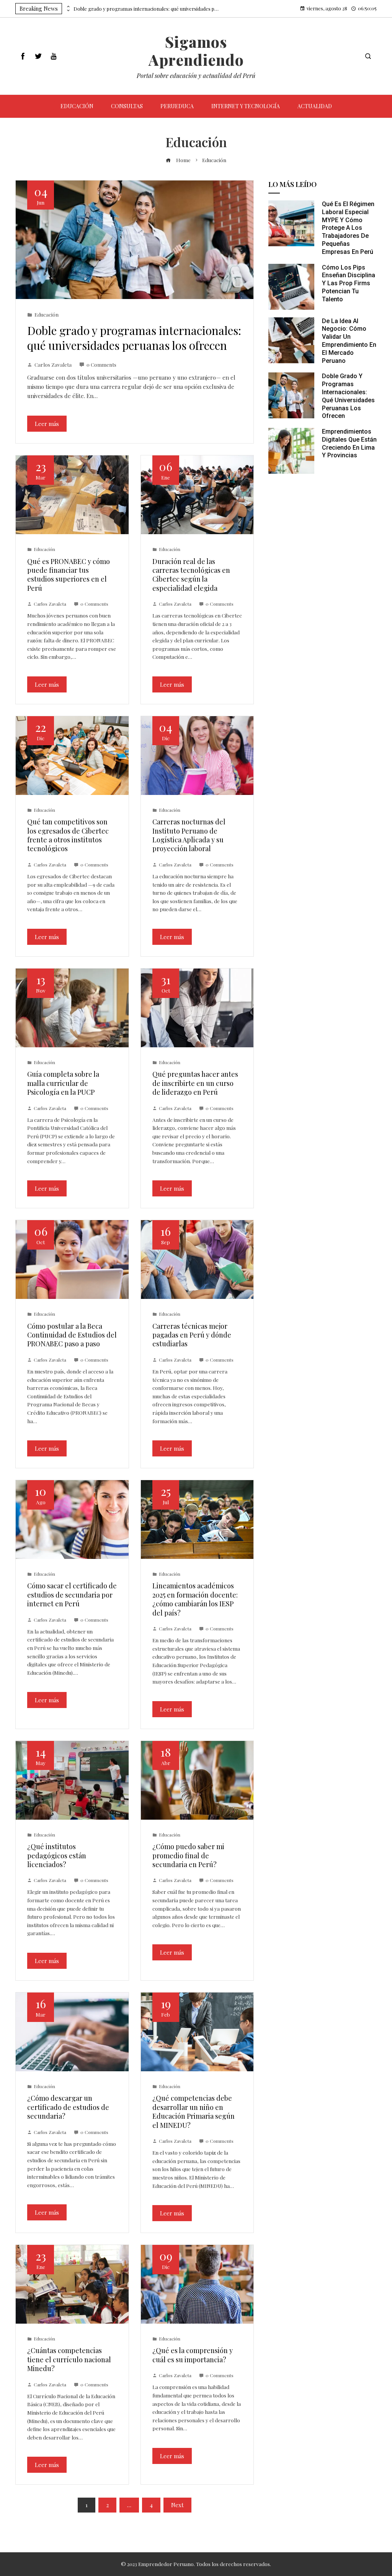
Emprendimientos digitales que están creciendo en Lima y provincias (349, 443)
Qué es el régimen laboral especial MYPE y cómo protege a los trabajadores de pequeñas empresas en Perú (348, 228)
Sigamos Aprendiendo (196, 51)
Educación (47, 314)
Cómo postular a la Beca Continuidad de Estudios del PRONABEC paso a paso (72, 1335)
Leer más (47, 424)
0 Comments (101, 364)
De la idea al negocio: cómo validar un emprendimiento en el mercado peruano (349, 341)
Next (177, 2505)
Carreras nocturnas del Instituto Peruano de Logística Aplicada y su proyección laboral (189, 835)
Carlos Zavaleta (53, 364)
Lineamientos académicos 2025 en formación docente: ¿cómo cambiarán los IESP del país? (195, 1599)
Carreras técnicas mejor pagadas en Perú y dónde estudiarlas (192, 1335)
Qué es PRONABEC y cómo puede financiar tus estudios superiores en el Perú (69, 575)
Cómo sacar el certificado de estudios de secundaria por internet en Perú (72, 1595)
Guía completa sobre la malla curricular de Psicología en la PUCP (63, 1083)
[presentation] (68, 7)
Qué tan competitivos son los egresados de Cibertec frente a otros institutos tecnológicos (68, 835)
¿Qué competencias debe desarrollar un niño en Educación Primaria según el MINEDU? (194, 2111)
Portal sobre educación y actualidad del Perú (196, 76)
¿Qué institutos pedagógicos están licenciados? (57, 1855)
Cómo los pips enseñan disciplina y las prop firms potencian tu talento (349, 283)
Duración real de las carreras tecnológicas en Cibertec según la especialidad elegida (191, 575)
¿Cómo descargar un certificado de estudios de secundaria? (68, 2107)
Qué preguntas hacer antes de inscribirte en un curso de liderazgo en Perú (195, 1083)
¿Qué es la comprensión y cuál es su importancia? (193, 2355)
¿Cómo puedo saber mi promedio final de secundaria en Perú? (188, 1855)
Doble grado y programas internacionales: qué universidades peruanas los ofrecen (146, 9)
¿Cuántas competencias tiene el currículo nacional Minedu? (69, 2359)
